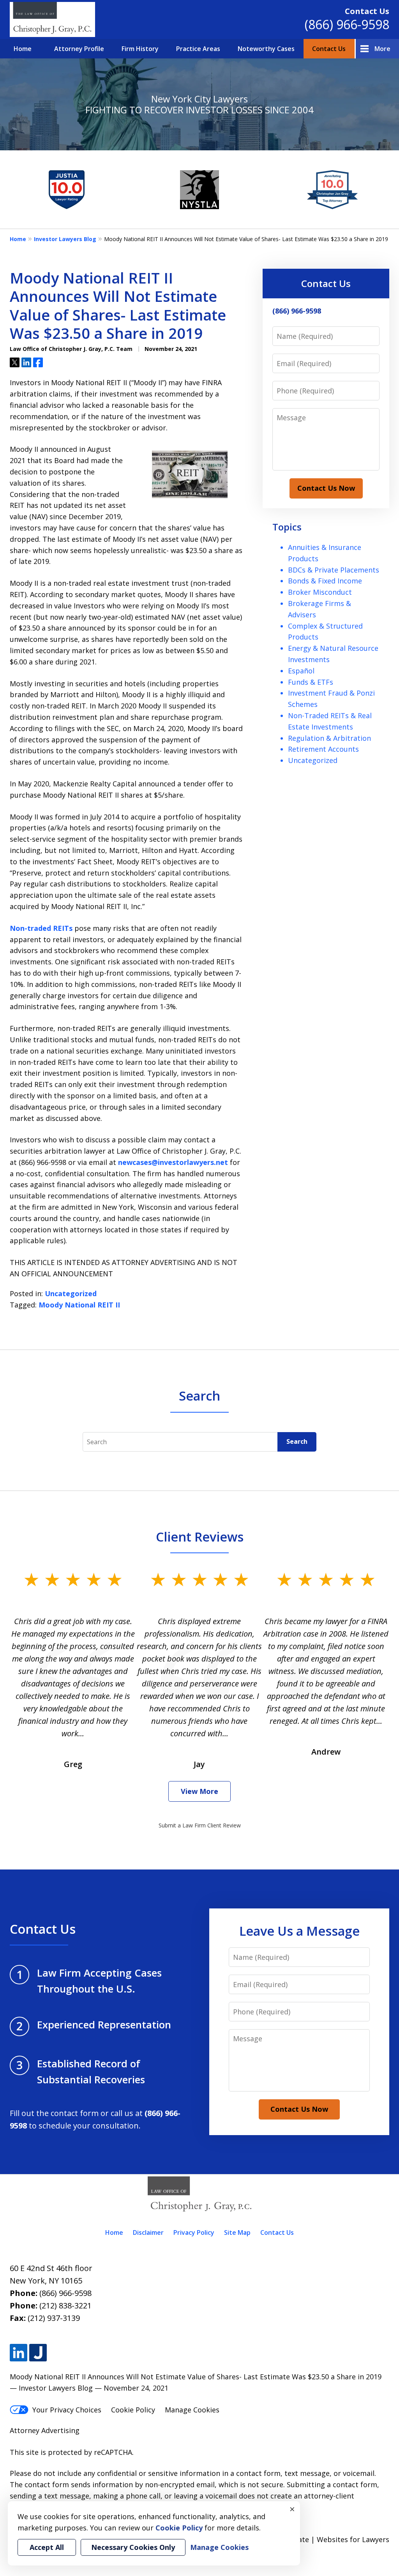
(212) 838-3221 (65, 2306)
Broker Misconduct (320, 592)
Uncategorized (71, 1293)
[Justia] (38, 2353)
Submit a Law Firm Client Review (200, 1825)
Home (23, 49)
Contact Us (329, 49)
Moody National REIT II (79, 1305)
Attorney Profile (79, 49)
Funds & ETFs (311, 682)
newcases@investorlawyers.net (173, 1162)
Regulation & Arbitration (329, 738)
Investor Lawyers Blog (65, 239)
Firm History (140, 49)
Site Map (237, 2232)
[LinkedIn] (19, 2353)
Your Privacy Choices (67, 2410)
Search (297, 1441)
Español (301, 671)
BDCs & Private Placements (334, 570)
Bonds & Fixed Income (325, 581)
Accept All (47, 2547)
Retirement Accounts (323, 749)
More (382, 49)
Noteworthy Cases (266, 49)
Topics (287, 527)
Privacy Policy (194, 2232)
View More (199, 1791)
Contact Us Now (326, 488)
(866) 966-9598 (347, 24)
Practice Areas (198, 49)
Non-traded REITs (41, 928)
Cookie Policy (133, 2410)
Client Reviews (200, 1536)
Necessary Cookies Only (133, 2547)
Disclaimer (148, 2232)
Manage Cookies (192, 2410)
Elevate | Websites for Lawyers (324, 2539)
